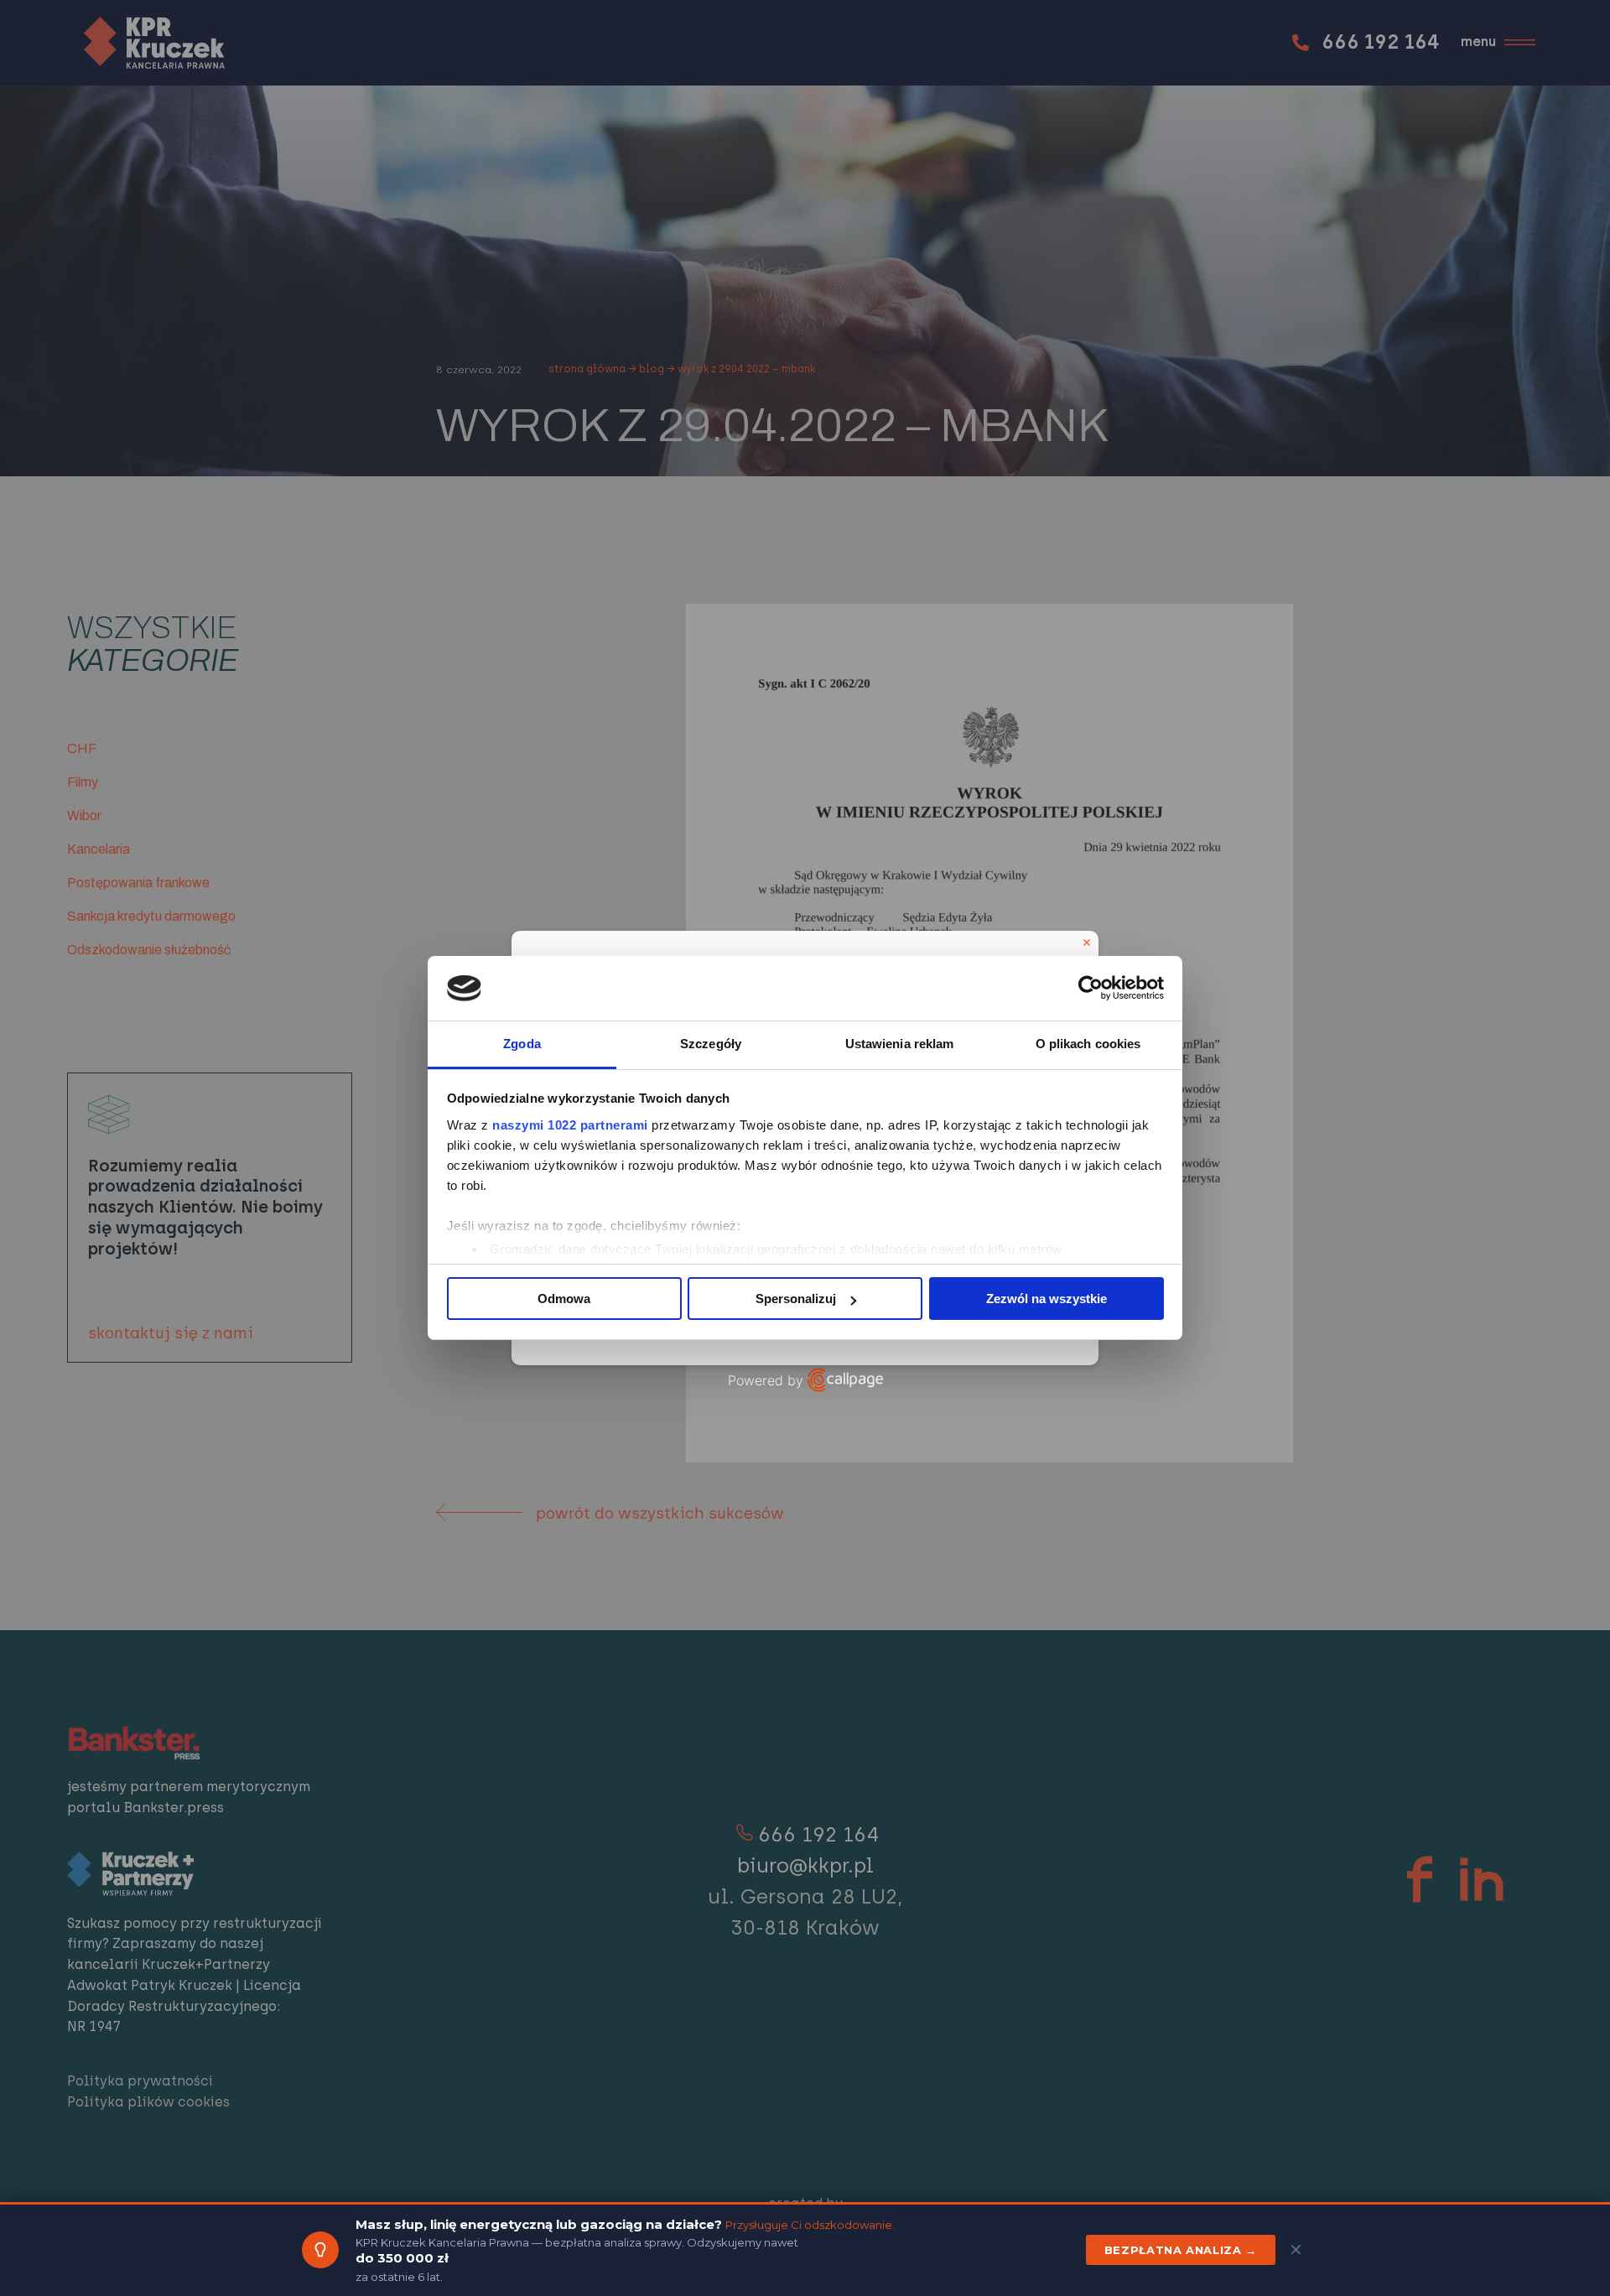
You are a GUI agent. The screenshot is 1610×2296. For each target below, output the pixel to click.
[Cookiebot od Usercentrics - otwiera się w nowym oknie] (1091, 989)
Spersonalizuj (796, 1299)
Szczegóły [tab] (711, 1044)
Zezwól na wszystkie (1046, 1299)
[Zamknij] (1087, 943)
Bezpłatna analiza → (1181, 2250)
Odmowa (564, 1299)
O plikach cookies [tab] (1088, 1044)
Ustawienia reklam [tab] (900, 1044)
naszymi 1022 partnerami (570, 1125)
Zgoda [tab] (522, 1044)
